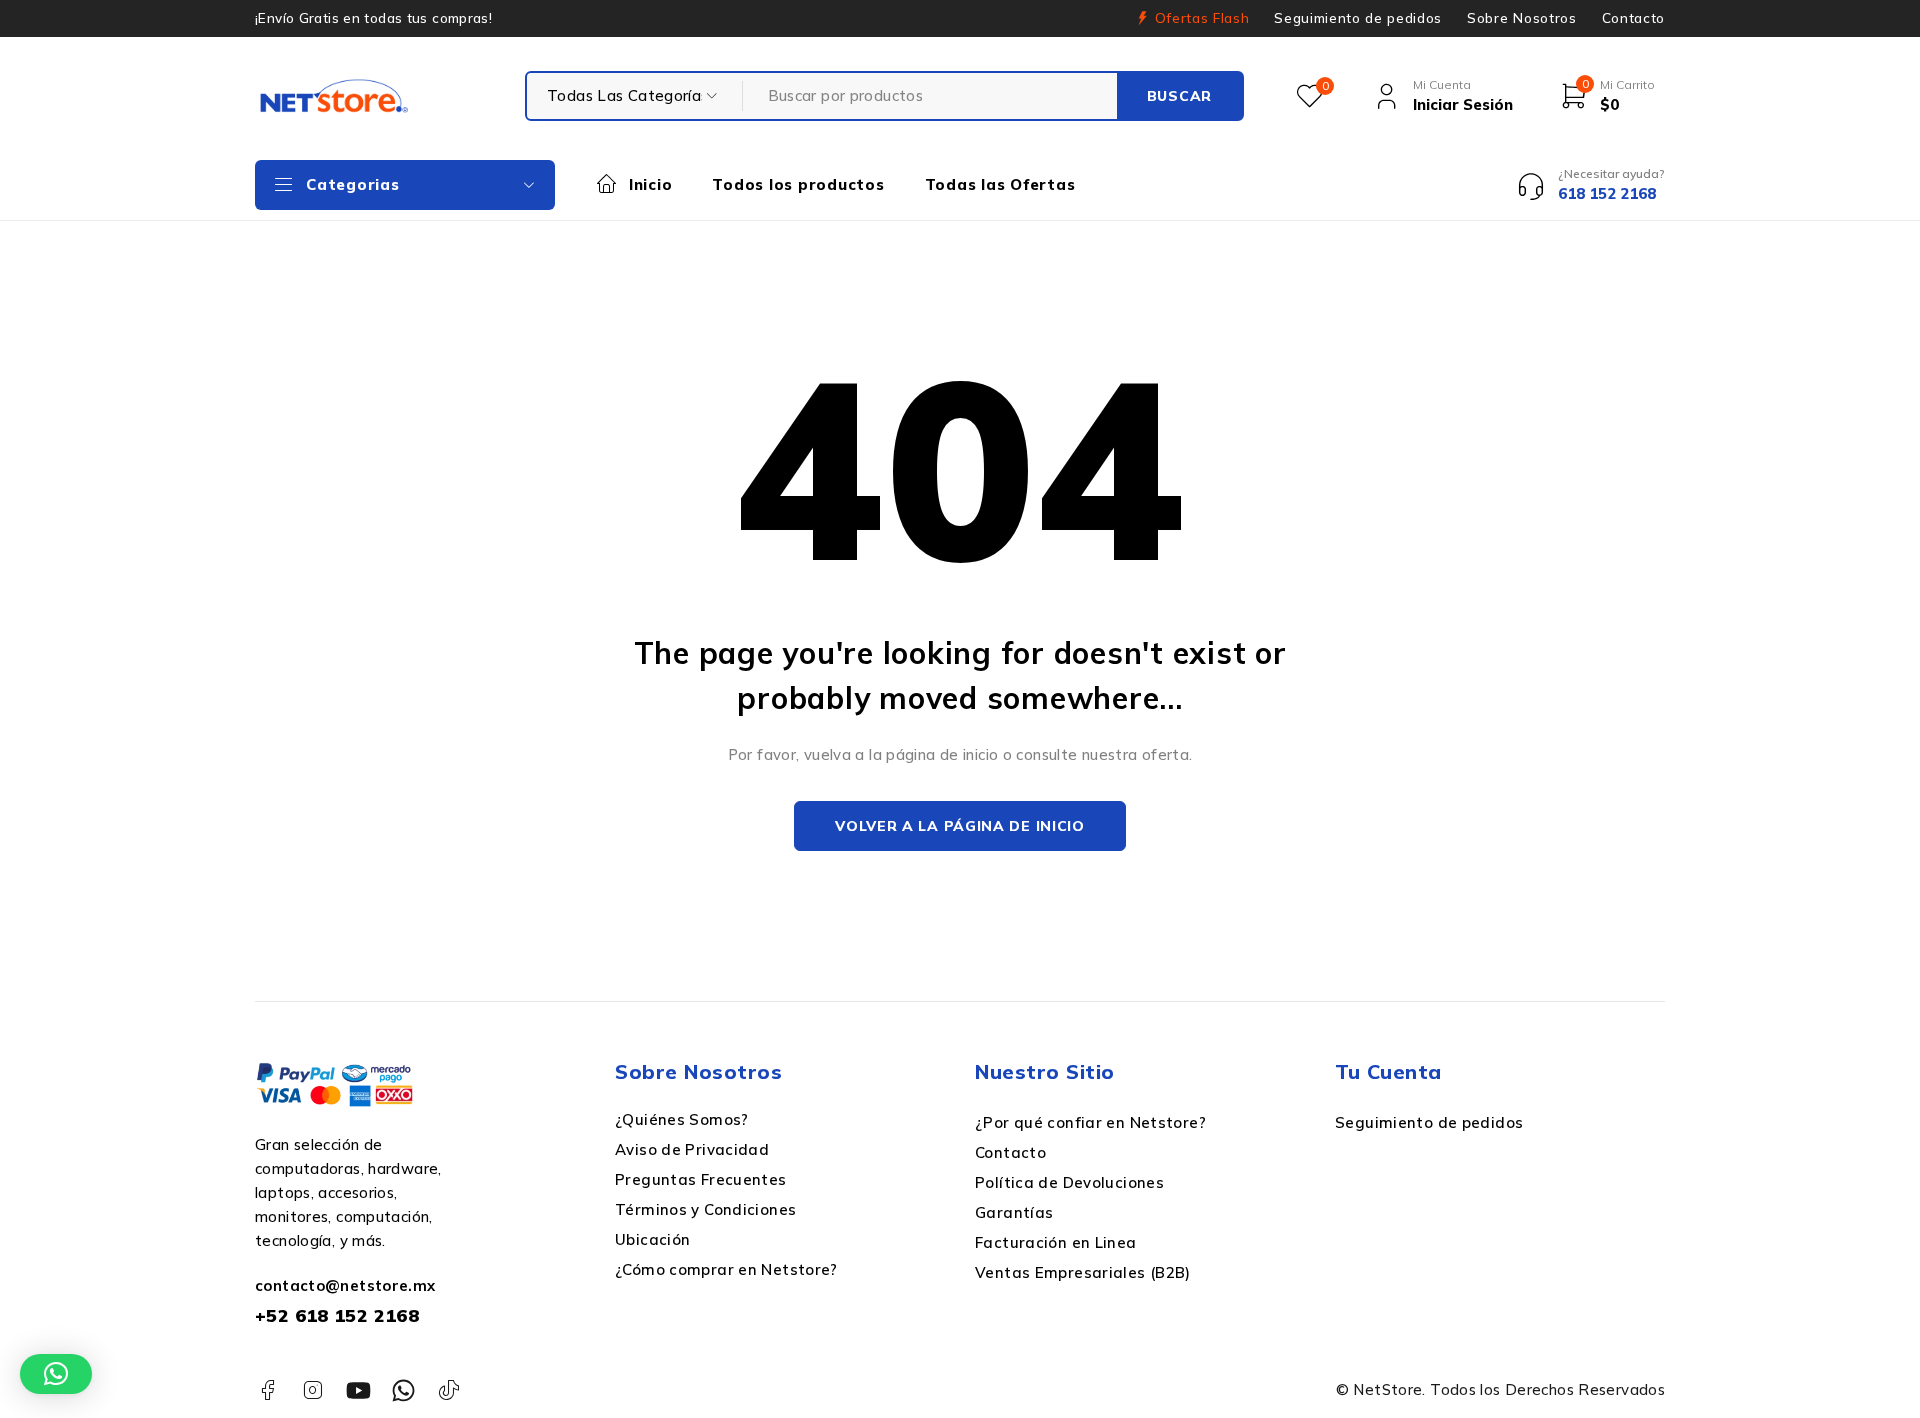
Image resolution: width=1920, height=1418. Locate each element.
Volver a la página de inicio (960, 826)
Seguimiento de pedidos (1358, 18)
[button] (56, 1374)
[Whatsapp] (403, 1390)
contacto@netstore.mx (345, 1285)
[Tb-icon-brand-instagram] (312, 1390)
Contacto (1633, 18)
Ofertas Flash (1202, 18)
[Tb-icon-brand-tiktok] (449, 1390)
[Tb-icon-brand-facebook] (267, 1390)
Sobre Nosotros (1521, 18)
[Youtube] (358, 1390)
